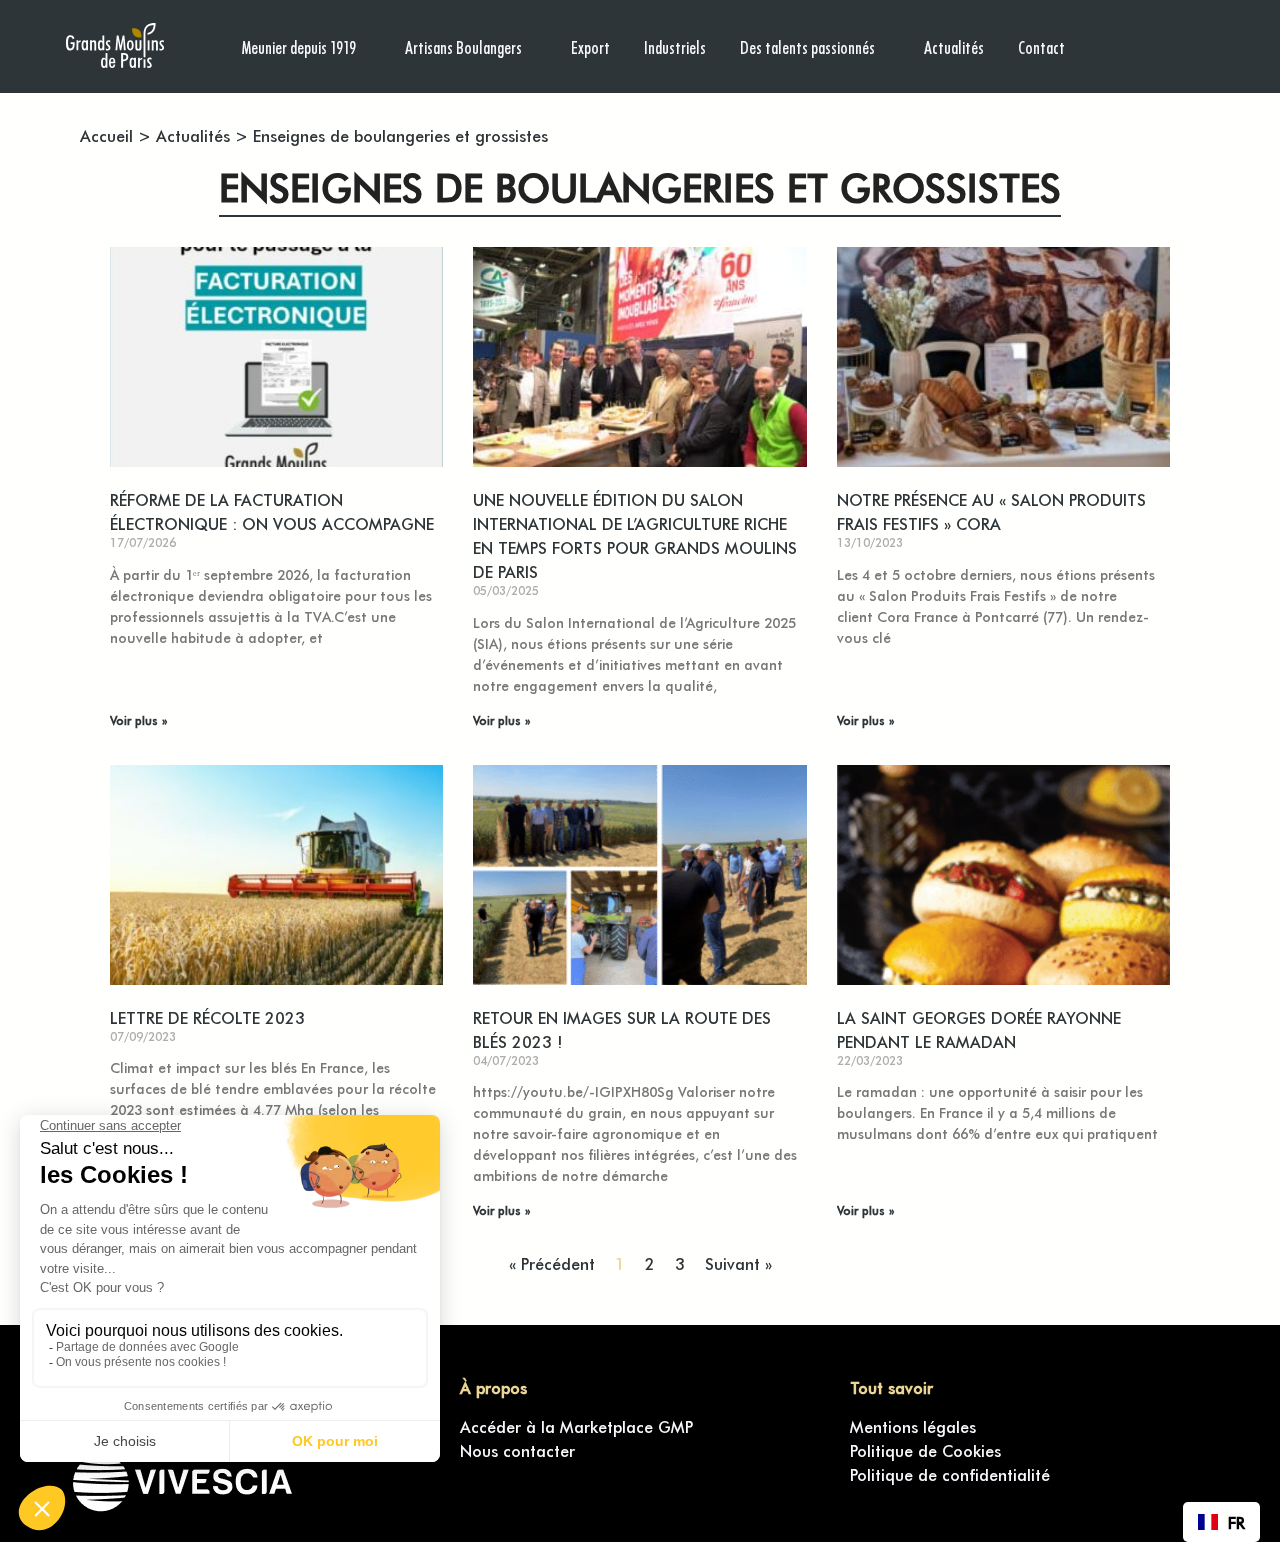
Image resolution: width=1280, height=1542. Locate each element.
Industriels (675, 46)
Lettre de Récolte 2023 (207, 1017)
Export (590, 46)
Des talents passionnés (807, 46)
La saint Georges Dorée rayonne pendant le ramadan (979, 1029)
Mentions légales (913, 1426)
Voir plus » (138, 720)
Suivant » (738, 1263)
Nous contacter (517, 1450)
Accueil (106, 135)
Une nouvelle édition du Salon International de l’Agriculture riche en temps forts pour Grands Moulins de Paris (635, 535)
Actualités (954, 46)
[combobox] (1221, 1522)
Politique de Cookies (925, 1450)
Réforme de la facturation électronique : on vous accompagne (272, 511)
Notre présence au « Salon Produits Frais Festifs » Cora (991, 511)
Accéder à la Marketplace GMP (576, 1426)
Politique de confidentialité (950, 1474)
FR (1236, 1522)
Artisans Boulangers (463, 46)
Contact (1041, 46)
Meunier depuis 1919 (299, 46)
